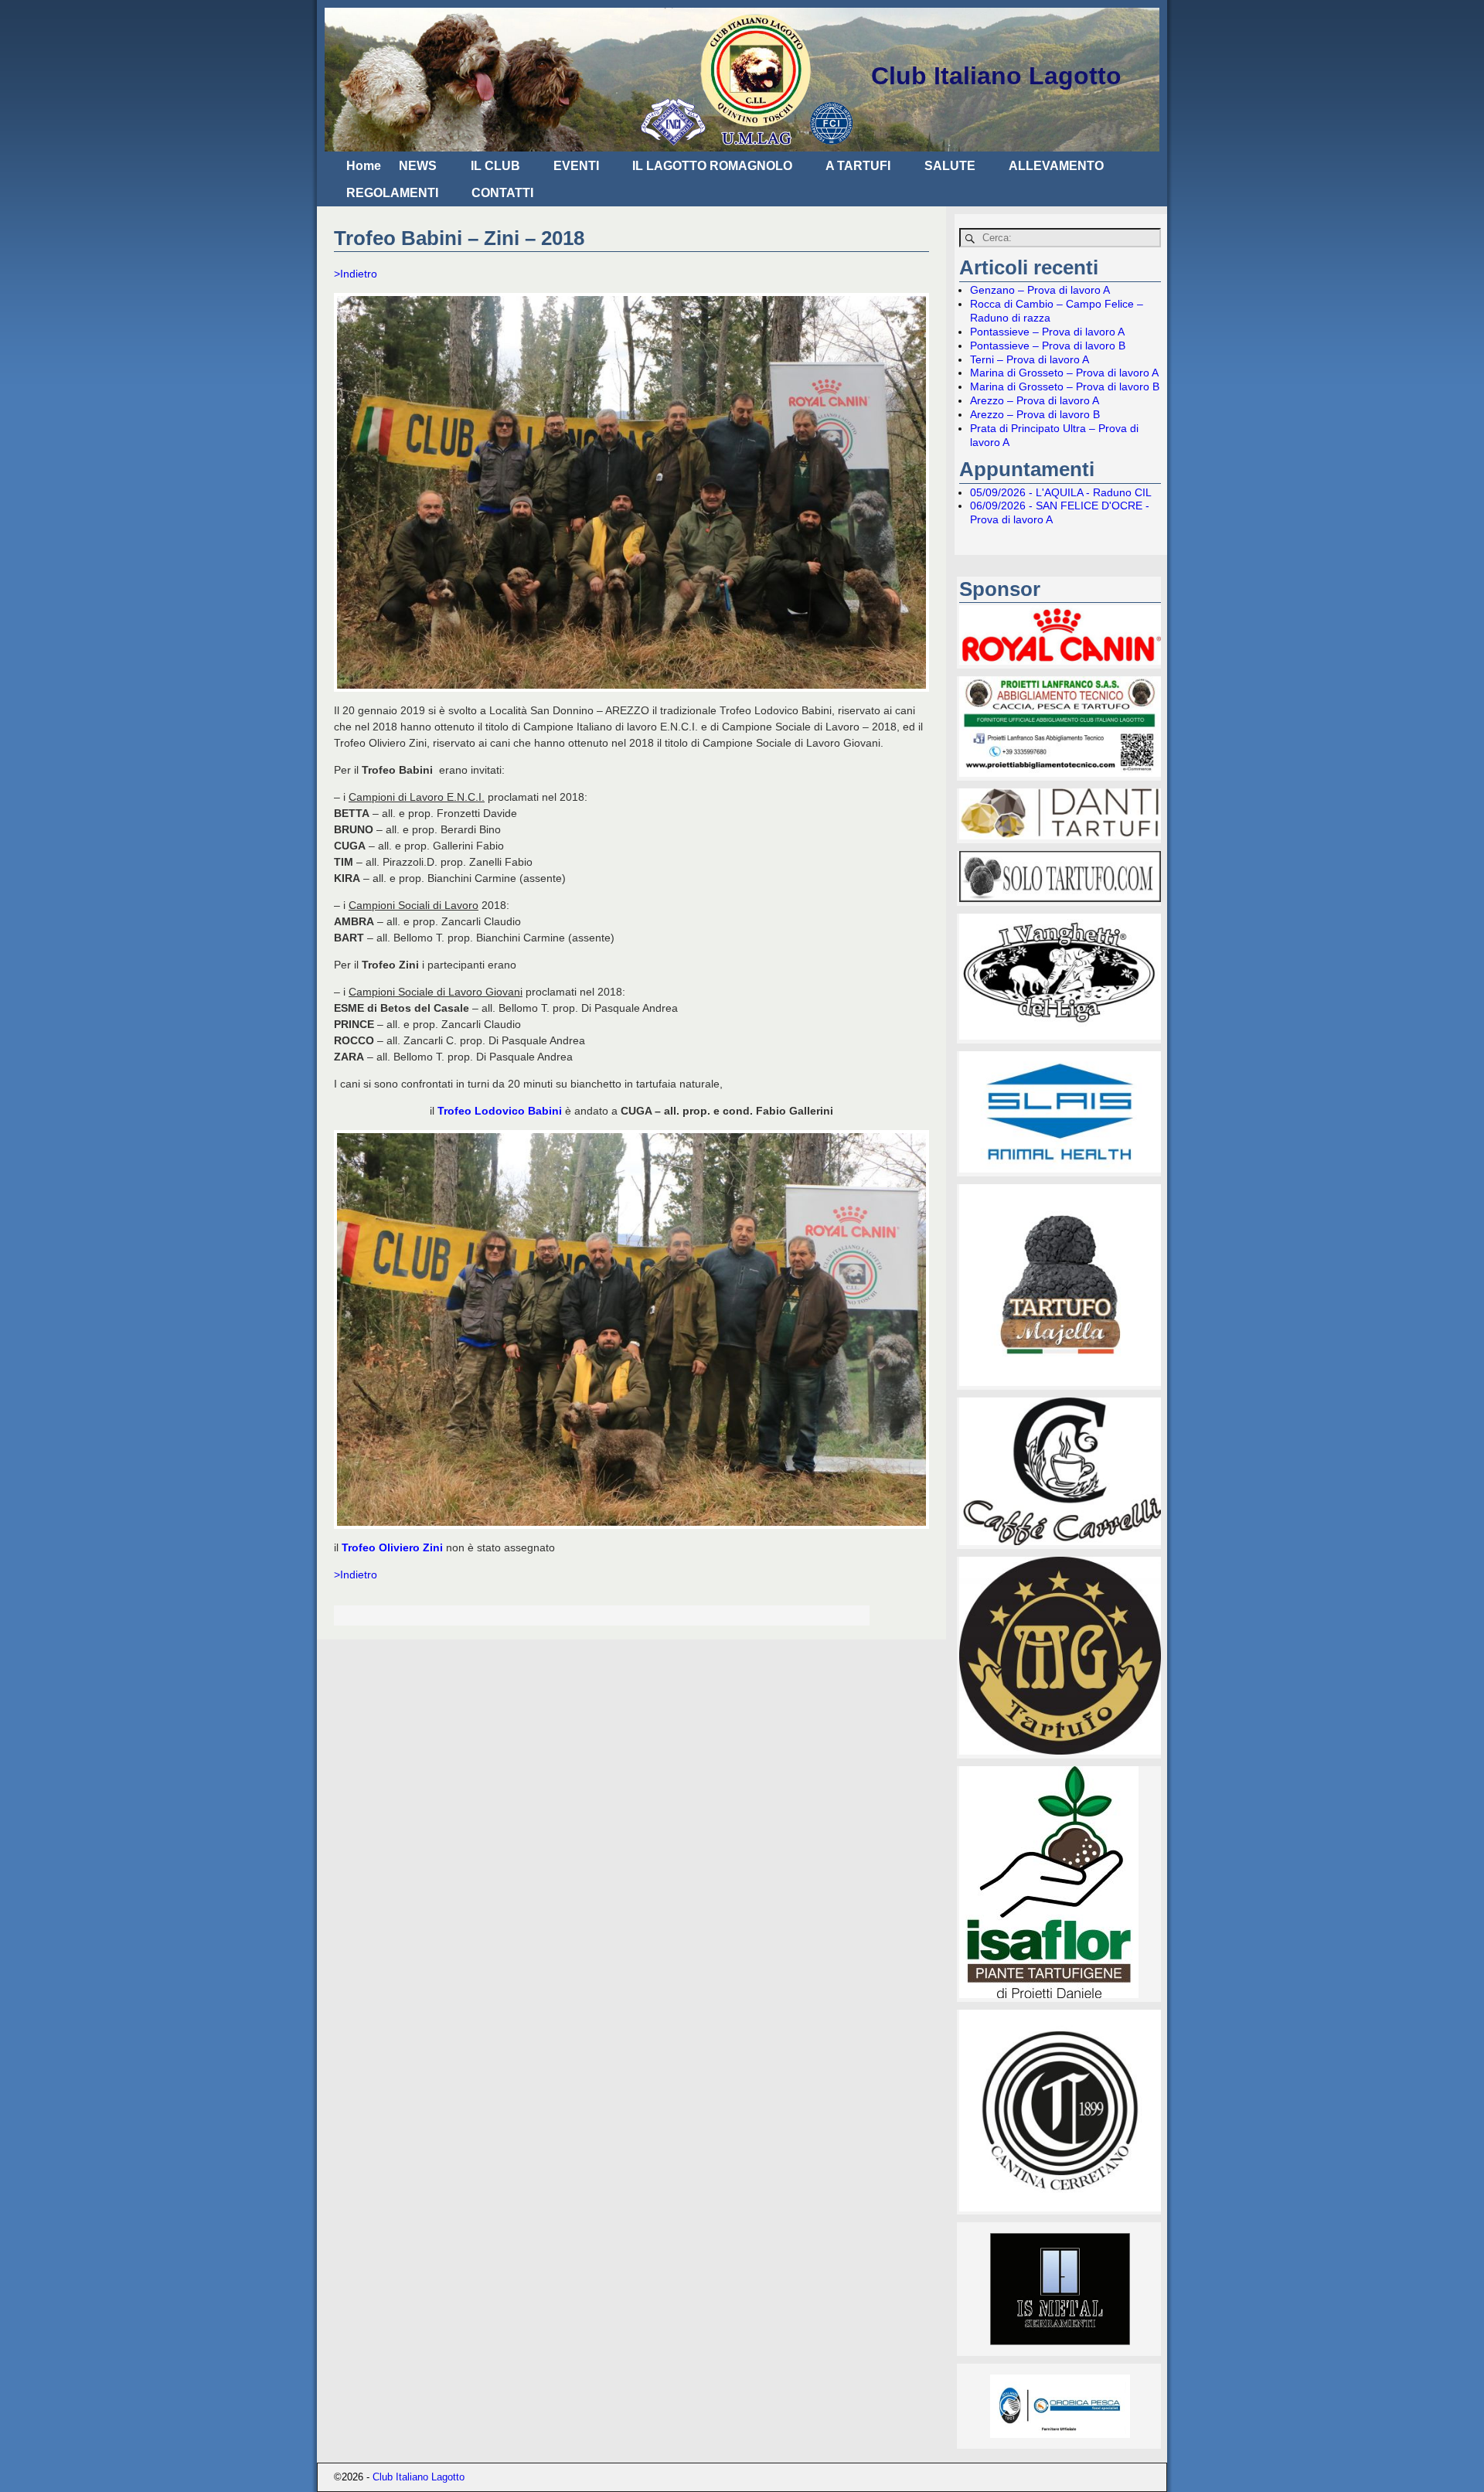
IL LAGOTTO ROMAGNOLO (712, 166)
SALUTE (950, 166)
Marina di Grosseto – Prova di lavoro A (1064, 373)
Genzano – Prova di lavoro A (1040, 290)
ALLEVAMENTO (1056, 166)
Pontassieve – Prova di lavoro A (1047, 332)
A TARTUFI (858, 166)
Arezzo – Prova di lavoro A (1035, 400)
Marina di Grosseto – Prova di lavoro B (1065, 386)
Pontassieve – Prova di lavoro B (1048, 346)
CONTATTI (502, 193)
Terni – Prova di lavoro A (1030, 359)
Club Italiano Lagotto (996, 76)
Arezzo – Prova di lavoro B (1035, 414)
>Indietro (356, 274)
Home (364, 166)
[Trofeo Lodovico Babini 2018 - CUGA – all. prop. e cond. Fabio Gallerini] (631, 1329)
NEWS (418, 166)
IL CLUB (495, 166)
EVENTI (576, 166)
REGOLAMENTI (392, 193)
